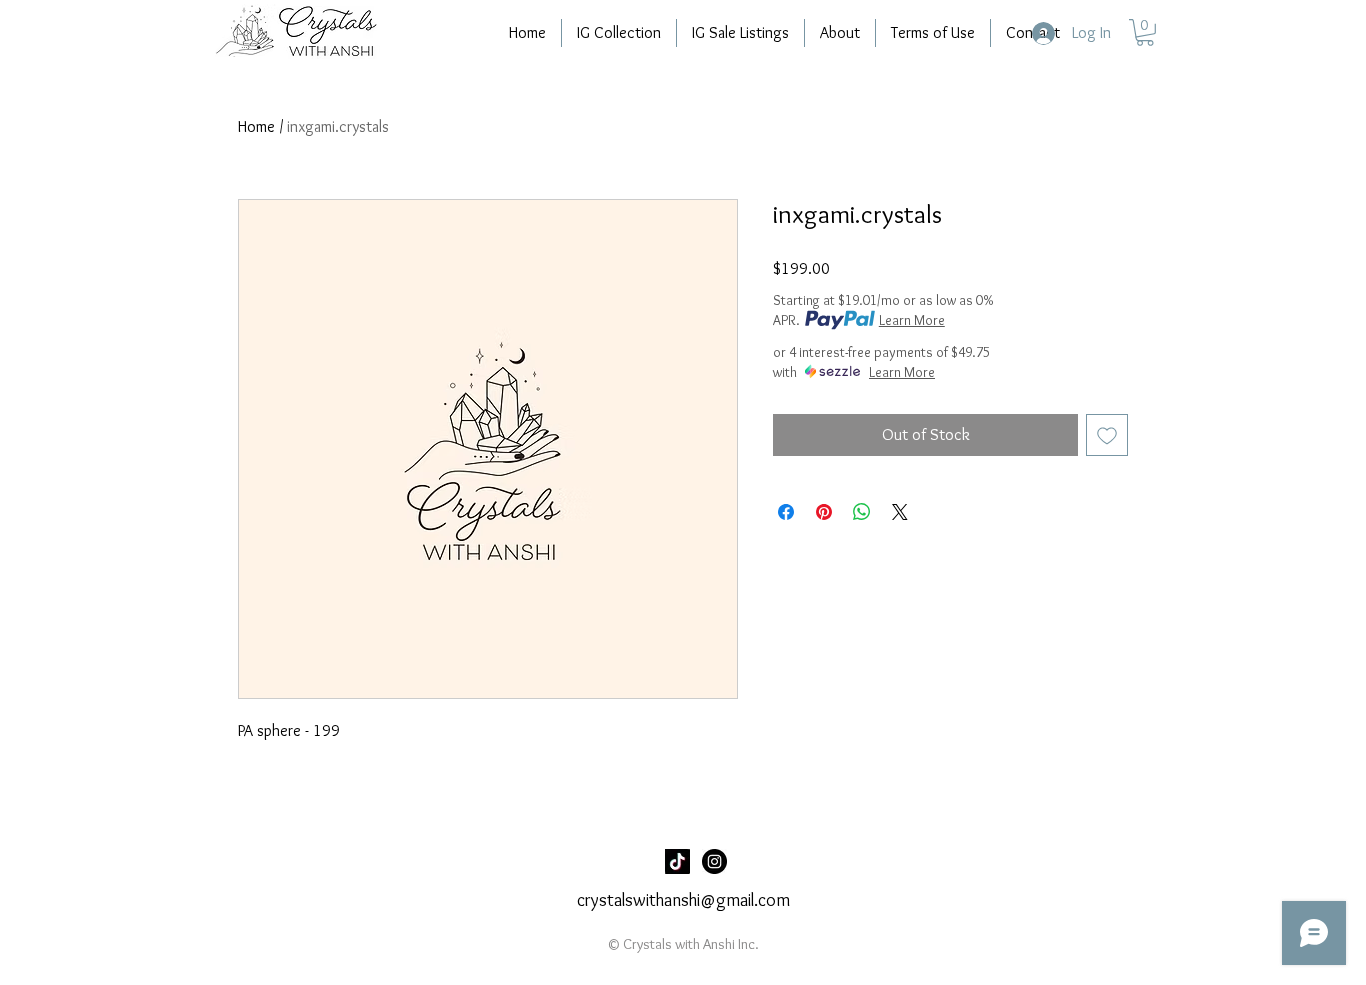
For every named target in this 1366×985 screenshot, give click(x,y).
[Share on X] (900, 512)
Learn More (912, 320)
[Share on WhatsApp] (862, 512)
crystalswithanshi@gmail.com (683, 900)
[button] (1145, 32)
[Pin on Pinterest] (824, 512)
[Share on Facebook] (786, 512)
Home (256, 126)
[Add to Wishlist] (1107, 435)
